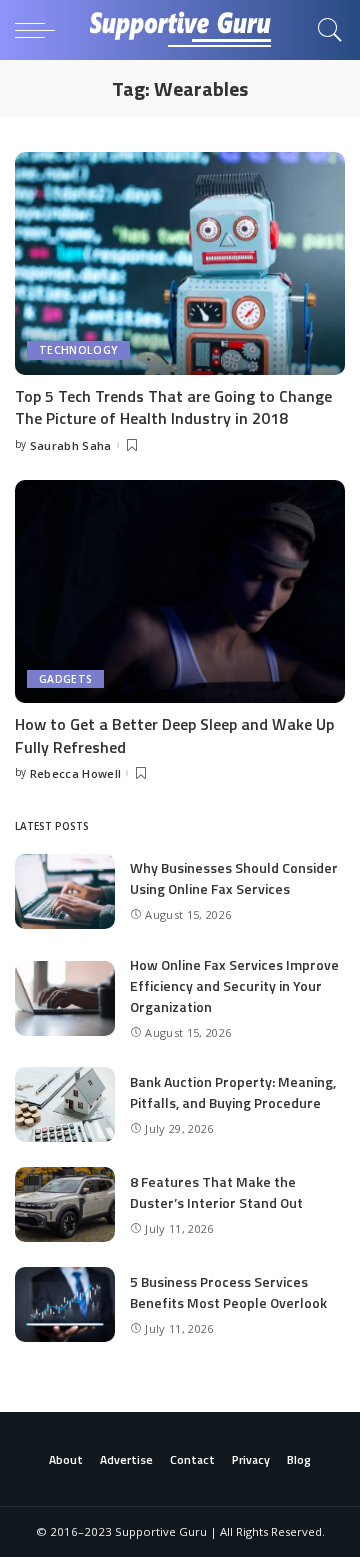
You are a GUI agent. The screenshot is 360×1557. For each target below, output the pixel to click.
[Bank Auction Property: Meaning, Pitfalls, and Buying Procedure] (65, 1104)
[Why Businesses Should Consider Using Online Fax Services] (65, 891)
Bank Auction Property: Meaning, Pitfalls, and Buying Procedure (233, 1092)
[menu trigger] (40, 30)
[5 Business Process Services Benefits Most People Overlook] (65, 1304)
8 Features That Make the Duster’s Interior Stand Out (216, 1192)
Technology (78, 350)
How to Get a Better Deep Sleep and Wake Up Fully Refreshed (174, 735)
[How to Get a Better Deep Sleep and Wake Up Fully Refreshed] (180, 591)
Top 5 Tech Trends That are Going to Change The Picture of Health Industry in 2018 (173, 407)
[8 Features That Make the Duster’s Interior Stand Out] (65, 1204)
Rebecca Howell (76, 773)
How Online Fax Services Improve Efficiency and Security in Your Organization (234, 985)
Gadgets (65, 679)
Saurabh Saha (71, 445)
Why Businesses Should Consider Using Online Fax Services (234, 878)
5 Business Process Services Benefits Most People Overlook (228, 1292)
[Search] (325, 30)
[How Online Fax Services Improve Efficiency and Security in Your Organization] (65, 998)
